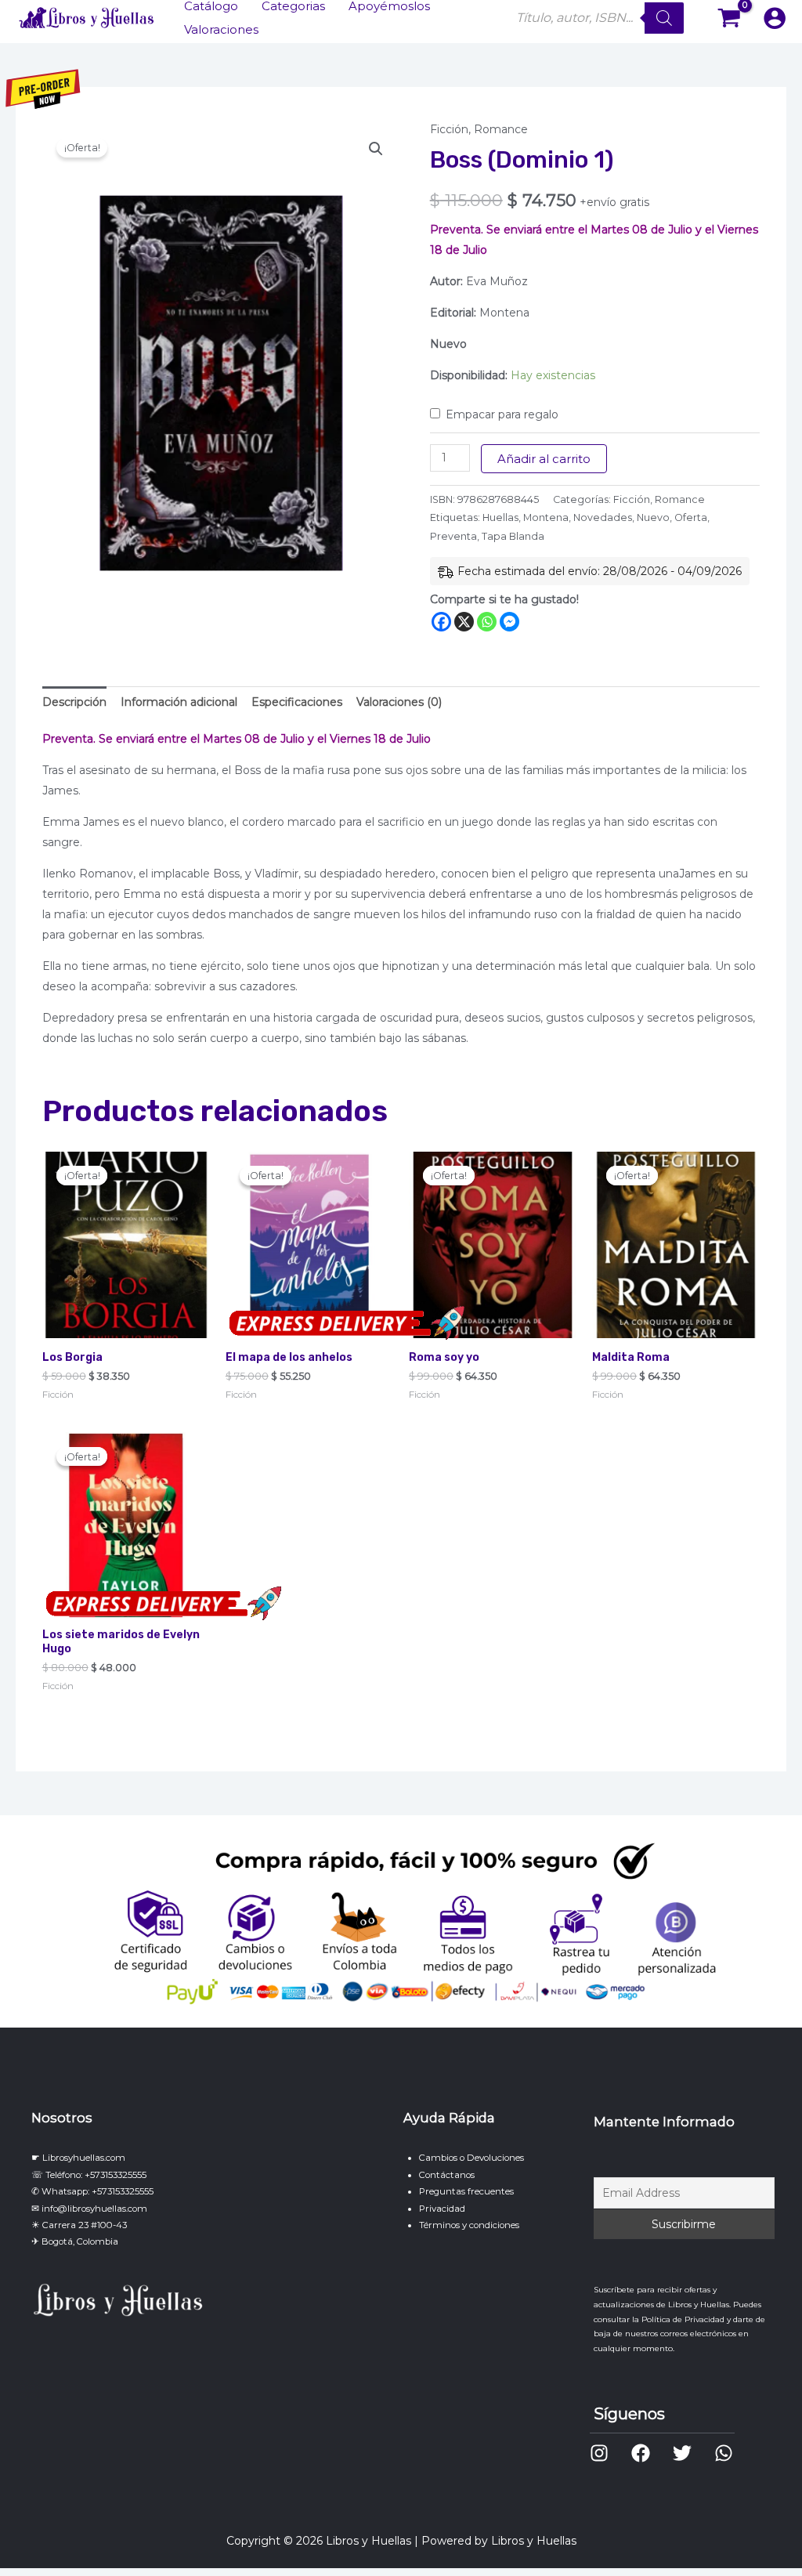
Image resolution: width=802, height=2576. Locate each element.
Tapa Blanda (513, 536)
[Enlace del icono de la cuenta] (775, 18)
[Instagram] (599, 2453)
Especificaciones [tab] (297, 702)
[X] (464, 622)
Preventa (453, 536)
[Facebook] (441, 622)
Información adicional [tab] (179, 702)
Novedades (603, 517)
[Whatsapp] (487, 622)
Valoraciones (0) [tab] (399, 702)
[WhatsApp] (724, 2453)
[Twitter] (682, 2453)
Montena (546, 517)
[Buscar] (664, 18)
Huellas (500, 517)
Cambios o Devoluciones (471, 2158)
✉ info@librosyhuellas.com (89, 2209)
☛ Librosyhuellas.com (78, 2158)
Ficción (449, 129)
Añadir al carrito (544, 459)
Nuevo (653, 517)
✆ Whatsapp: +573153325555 (92, 2191)
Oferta (691, 517)
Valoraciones (221, 29)
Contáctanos (447, 2175)
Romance (501, 129)
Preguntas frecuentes (466, 2191)
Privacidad (442, 2209)
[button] (376, 149)
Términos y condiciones (469, 2225)
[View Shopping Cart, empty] (730, 18)
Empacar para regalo (502, 414)
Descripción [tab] (74, 702)
